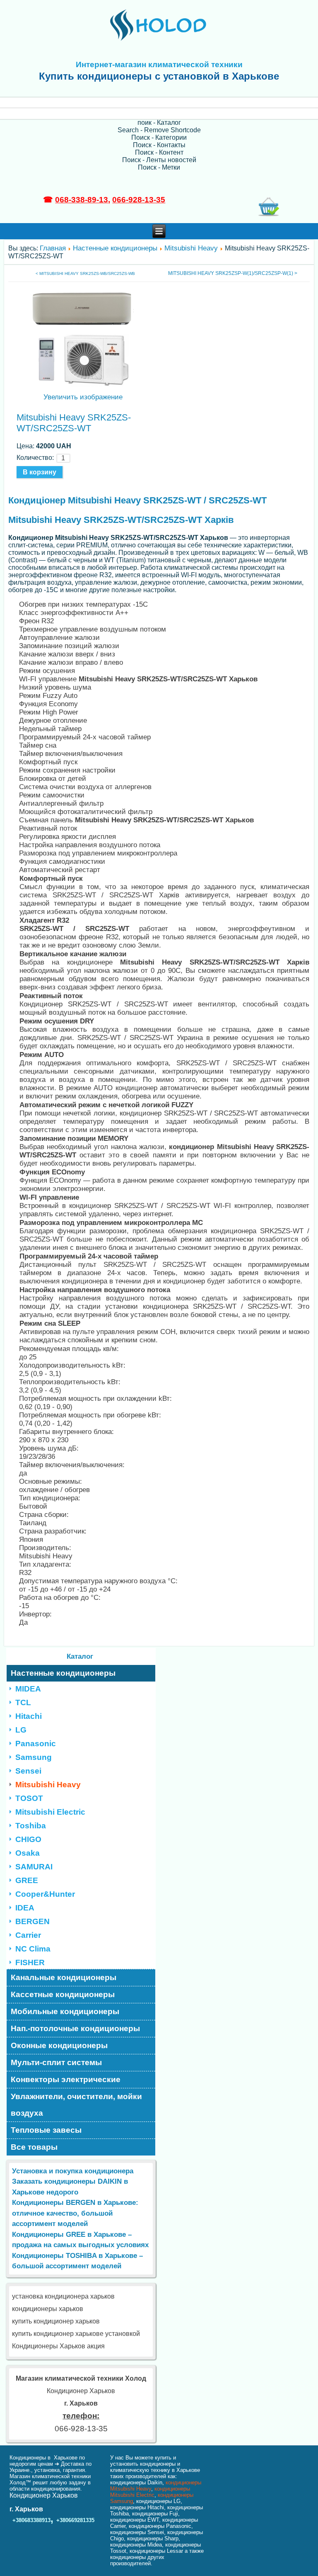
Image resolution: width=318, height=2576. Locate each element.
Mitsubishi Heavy (191, 248)
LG (21, 1730)
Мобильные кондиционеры (65, 2011)
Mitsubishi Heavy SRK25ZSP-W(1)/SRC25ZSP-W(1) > (233, 273)
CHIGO (28, 1839)
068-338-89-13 (82, 200)
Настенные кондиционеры (115, 248)
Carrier (28, 1935)
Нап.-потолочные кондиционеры (75, 2028)
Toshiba (31, 1826)
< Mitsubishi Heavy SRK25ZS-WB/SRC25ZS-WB (85, 273)
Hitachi (29, 1716)
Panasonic (36, 1744)
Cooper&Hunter (45, 1894)
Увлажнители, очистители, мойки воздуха (76, 2105)
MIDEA (28, 1689)
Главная (53, 248)
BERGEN (33, 1921)
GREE (27, 1880)
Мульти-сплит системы (56, 2062)
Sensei (28, 1771)
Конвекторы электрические (66, 2079)
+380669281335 (75, 2520)
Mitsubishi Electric (50, 1812)
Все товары (34, 2147)
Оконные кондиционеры (59, 2045)
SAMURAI (34, 1867)
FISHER (30, 1962)
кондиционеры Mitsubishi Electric (150, 2492)
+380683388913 (31, 2520)
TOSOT (29, 1798)
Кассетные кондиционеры (63, 1994)
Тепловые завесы (46, 2130)
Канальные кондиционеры (64, 1977)
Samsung (34, 1757)
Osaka (28, 1853)
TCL (23, 1702)
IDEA (25, 1908)
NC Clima (33, 1949)
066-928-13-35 (139, 200)
